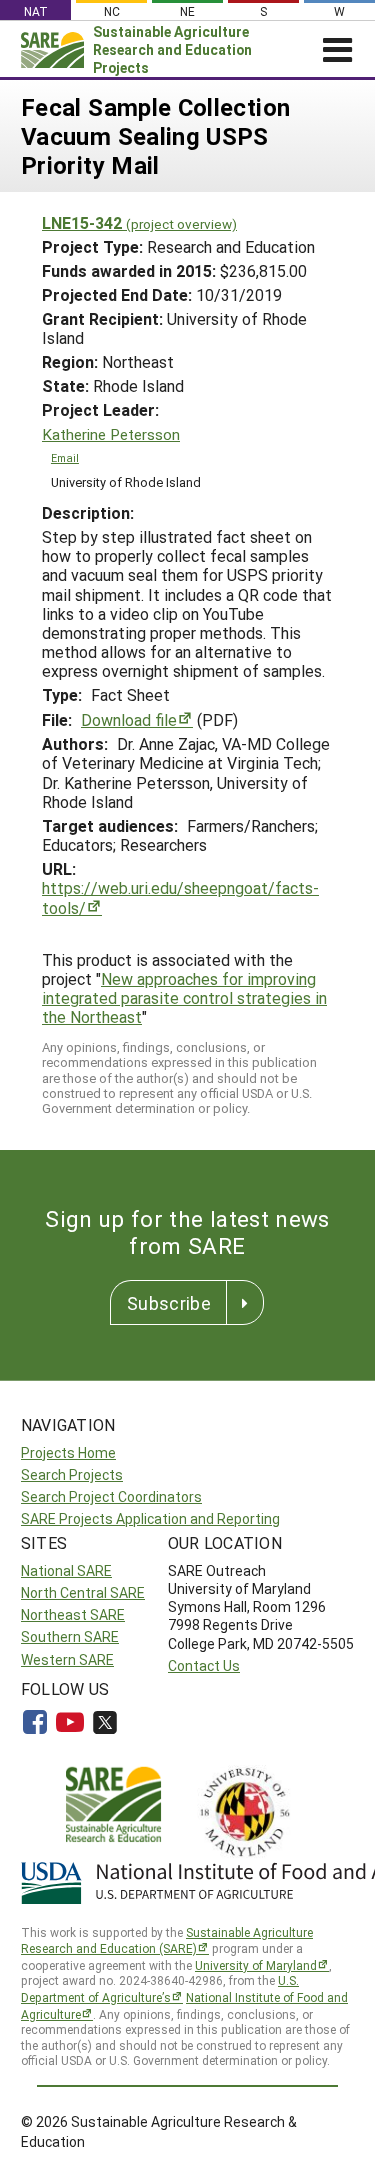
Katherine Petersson (111, 434)
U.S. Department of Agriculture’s (160, 1988)
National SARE (66, 1570)
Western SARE (67, 1659)
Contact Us (204, 1665)
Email (65, 458)
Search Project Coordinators (111, 1496)
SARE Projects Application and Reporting (150, 1518)
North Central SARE (83, 1592)
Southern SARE (70, 1636)
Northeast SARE (73, 1614)
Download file (129, 719)
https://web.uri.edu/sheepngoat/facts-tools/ (180, 897)
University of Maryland (256, 1965)
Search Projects (72, 1474)
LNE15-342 (139, 222)
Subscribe (169, 1303)
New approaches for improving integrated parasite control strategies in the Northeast (184, 997)
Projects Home (68, 1452)
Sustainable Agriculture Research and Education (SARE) (167, 1940)
